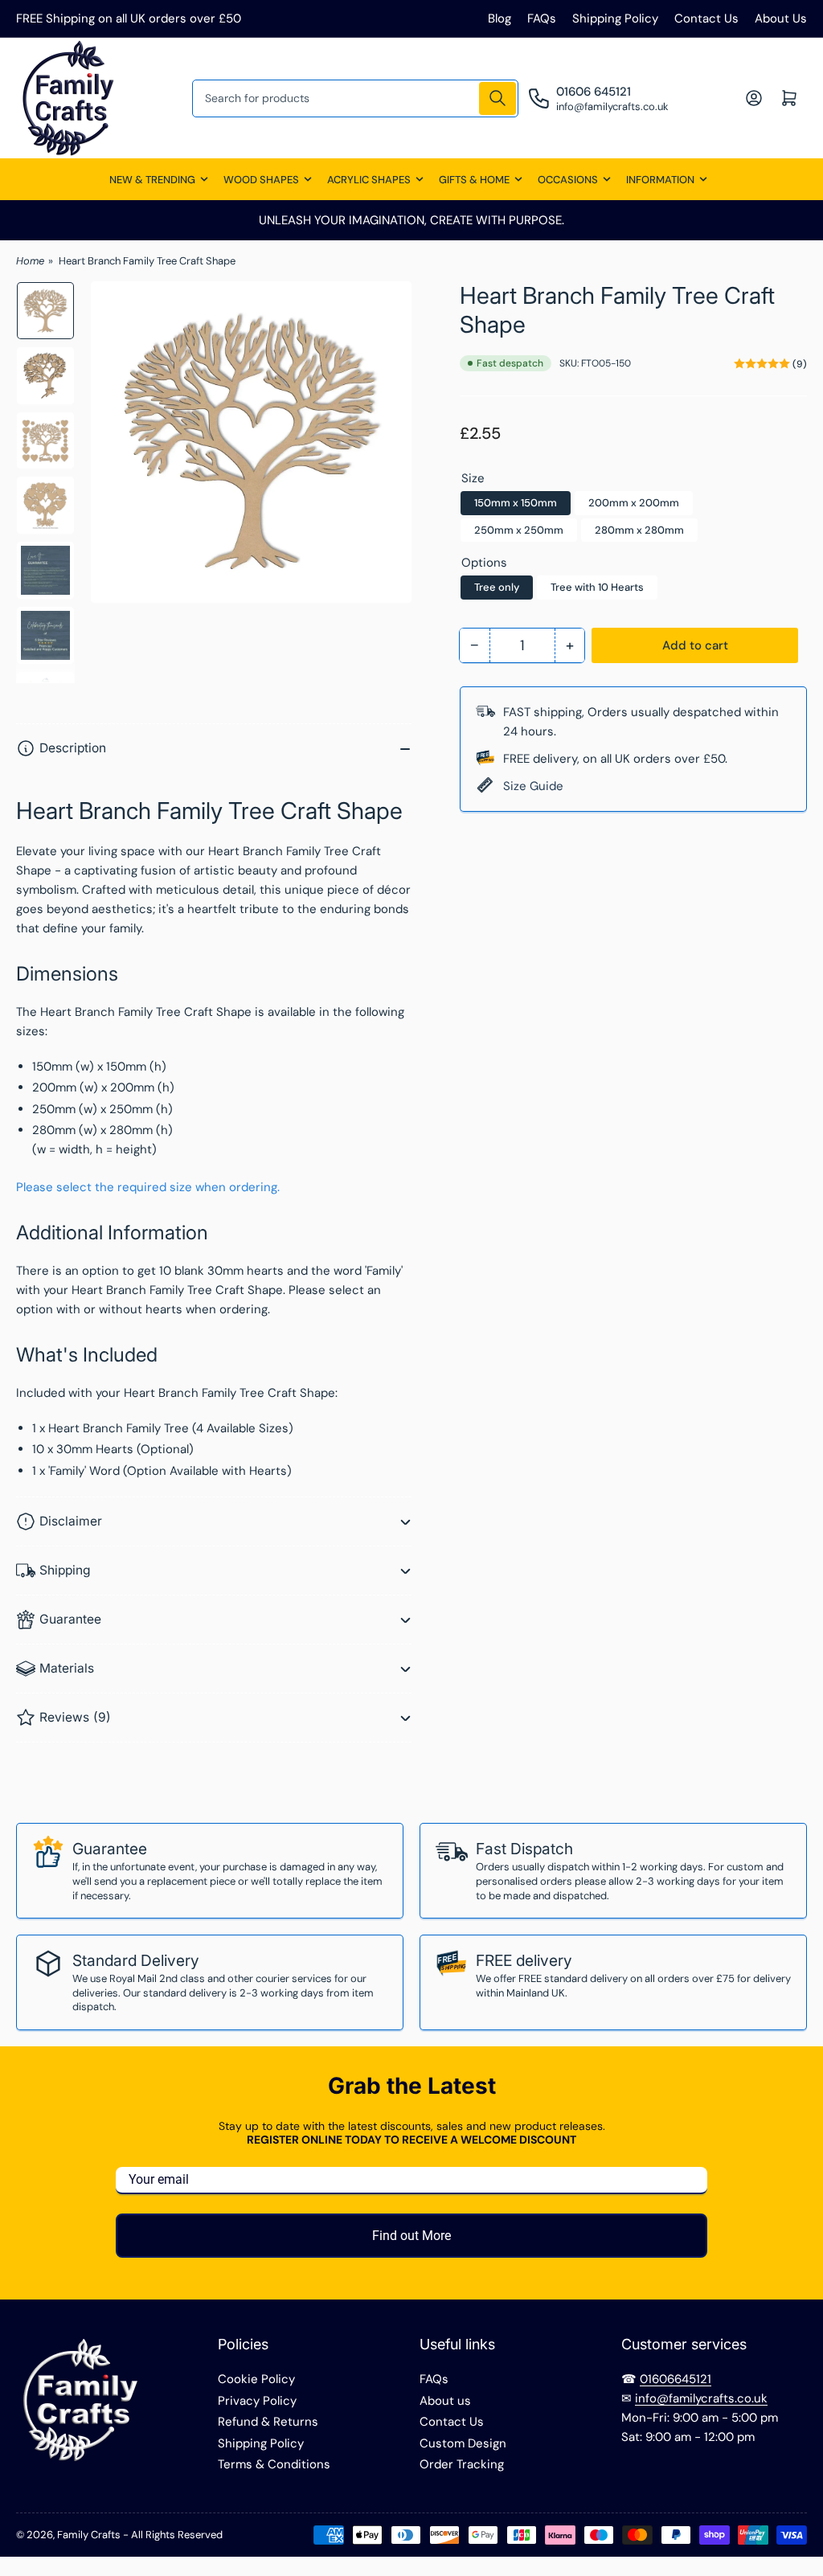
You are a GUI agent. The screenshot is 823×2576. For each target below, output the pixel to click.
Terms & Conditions (274, 2464)
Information (660, 180)
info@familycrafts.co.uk (701, 2398)
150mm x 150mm (516, 503)
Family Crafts (89, 2535)
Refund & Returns (268, 2422)
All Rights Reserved (177, 2535)
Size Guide (533, 786)
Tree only (497, 587)
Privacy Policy (257, 2401)
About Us (781, 18)
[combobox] (356, 98)
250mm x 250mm (519, 530)
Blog (500, 18)
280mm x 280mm (639, 530)
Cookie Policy (256, 2379)
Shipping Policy (615, 18)
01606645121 (676, 2379)
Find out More (411, 2236)
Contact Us (706, 18)
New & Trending (152, 180)
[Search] (497, 98)
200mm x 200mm (634, 503)
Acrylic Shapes (369, 180)
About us (445, 2401)
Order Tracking (462, 2464)
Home (30, 261)
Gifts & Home (474, 180)
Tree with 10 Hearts (597, 587)
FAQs (542, 18)
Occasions (568, 180)
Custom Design (463, 2443)
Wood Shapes (261, 180)
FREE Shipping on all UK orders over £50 (129, 18)
